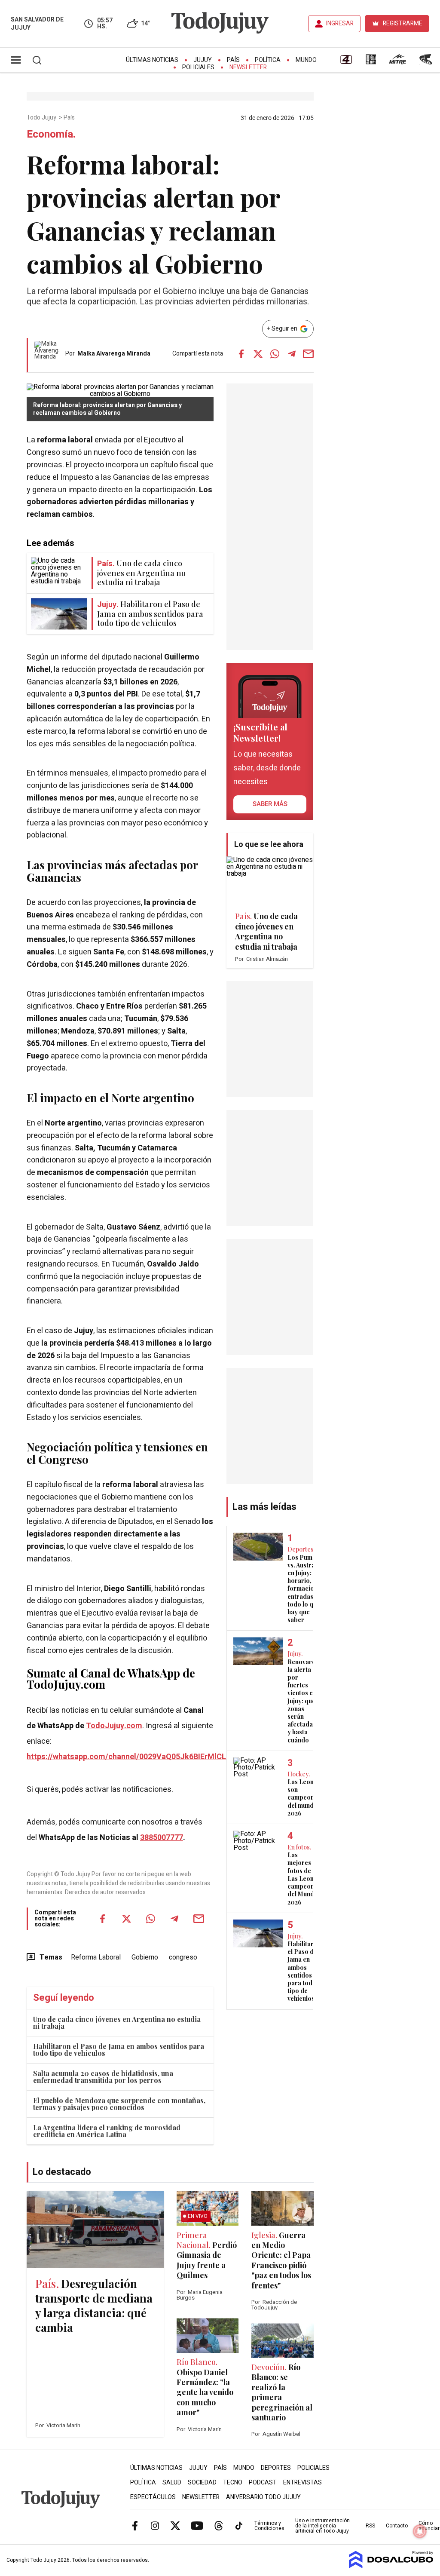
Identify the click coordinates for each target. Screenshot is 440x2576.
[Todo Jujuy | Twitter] (175, 2526)
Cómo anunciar (429, 2526)
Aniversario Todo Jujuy (263, 2497)
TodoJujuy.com (114, 1726)
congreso (183, 1957)
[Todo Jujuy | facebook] (135, 2526)
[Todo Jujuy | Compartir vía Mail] (309, 354)
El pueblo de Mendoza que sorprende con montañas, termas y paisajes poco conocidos (119, 2104)
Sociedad (202, 2482)
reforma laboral (65, 440)
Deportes (276, 2468)
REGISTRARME (403, 23)
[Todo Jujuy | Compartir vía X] (258, 354)
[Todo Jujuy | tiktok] (239, 2526)
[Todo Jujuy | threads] (219, 2526)
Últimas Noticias (152, 60)
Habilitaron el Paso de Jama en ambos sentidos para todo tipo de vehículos (119, 2050)
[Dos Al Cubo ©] (391, 2566)
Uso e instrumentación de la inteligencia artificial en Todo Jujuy (322, 2526)
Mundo (306, 60)
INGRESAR (340, 23)
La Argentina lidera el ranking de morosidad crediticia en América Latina (107, 2131)
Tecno (233, 2482)
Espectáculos (153, 2497)
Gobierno (145, 1957)
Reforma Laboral (96, 1957)
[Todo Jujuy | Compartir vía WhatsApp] (275, 354)
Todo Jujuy (42, 118)
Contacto (397, 2526)
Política (268, 60)
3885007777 (162, 1838)
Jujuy (203, 60)
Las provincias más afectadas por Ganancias (112, 871)
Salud (172, 2482)
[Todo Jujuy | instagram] (155, 2526)
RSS (370, 2526)
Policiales (198, 67)
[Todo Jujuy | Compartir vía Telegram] (292, 354)
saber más (270, 804)
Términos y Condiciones (269, 2526)
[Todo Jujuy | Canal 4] (346, 62)
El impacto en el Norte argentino (110, 1098)
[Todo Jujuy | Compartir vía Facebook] (241, 354)
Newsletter (248, 67)
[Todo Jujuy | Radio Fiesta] (427, 62)
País (233, 60)
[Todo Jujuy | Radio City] (371, 62)
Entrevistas (302, 2482)
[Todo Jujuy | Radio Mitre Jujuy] (397, 62)
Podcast (263, 2482)
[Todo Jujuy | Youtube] (197, 2526)
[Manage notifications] (420, 2531)
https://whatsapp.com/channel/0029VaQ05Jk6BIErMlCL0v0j (134, 1757)
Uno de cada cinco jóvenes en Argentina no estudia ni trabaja (117, 2022)
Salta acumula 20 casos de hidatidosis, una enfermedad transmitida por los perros (103, 2077)
